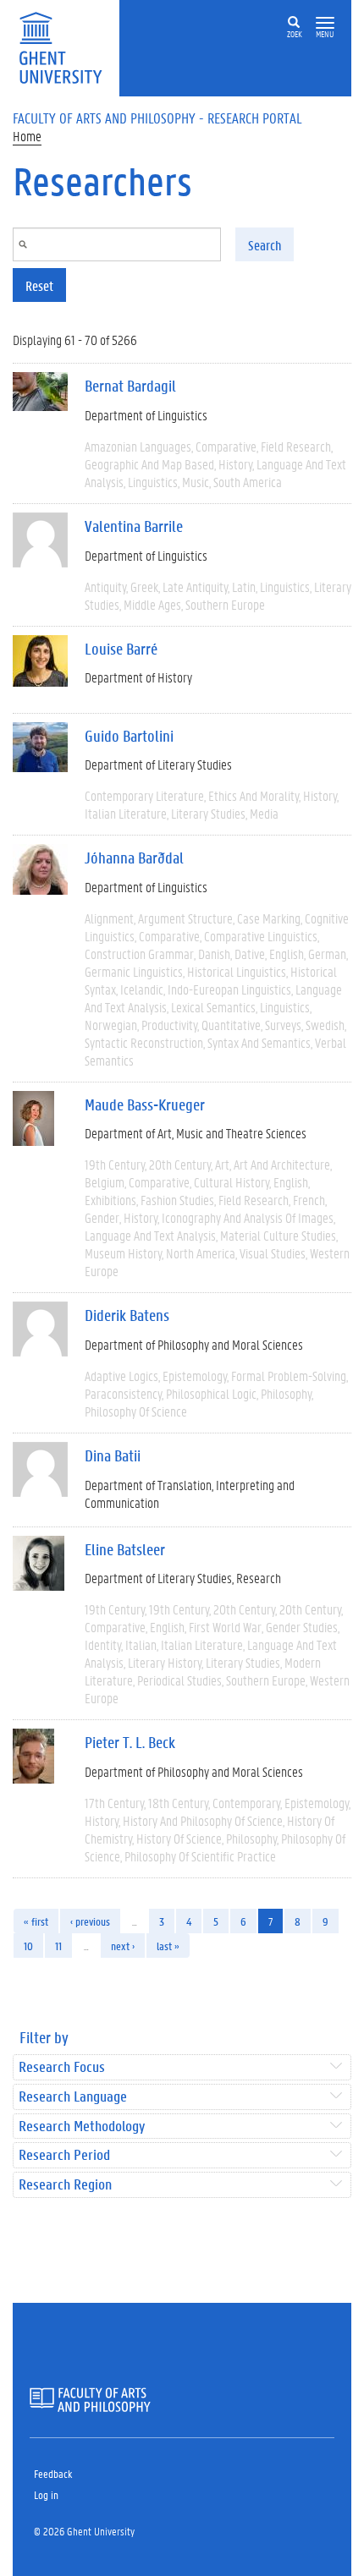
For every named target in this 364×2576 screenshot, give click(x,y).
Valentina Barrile (134, 526)
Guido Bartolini (129, 736)
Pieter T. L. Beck (130, 1742)
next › (123, 1946)
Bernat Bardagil (130, 386)
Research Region (65, 2185)
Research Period (64, 2155)
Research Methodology (82, 2127)
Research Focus (62, 2067)
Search (265, 245)
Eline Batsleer (125, 1549)
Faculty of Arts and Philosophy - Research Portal (157, 118)
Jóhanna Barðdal (134, 858)
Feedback (53, 2473)
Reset (39, 285)
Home (27, 136)
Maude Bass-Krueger (145, 1104)
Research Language (73, 2097)
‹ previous (90, 1921)
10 (28, 1946)
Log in (46, 2494)
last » (168, 1946)
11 (58, 1946)
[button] (325, 23)
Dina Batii (113, 1455)
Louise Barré (121, 649)
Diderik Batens (127, 1315)
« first (36, 1921)
